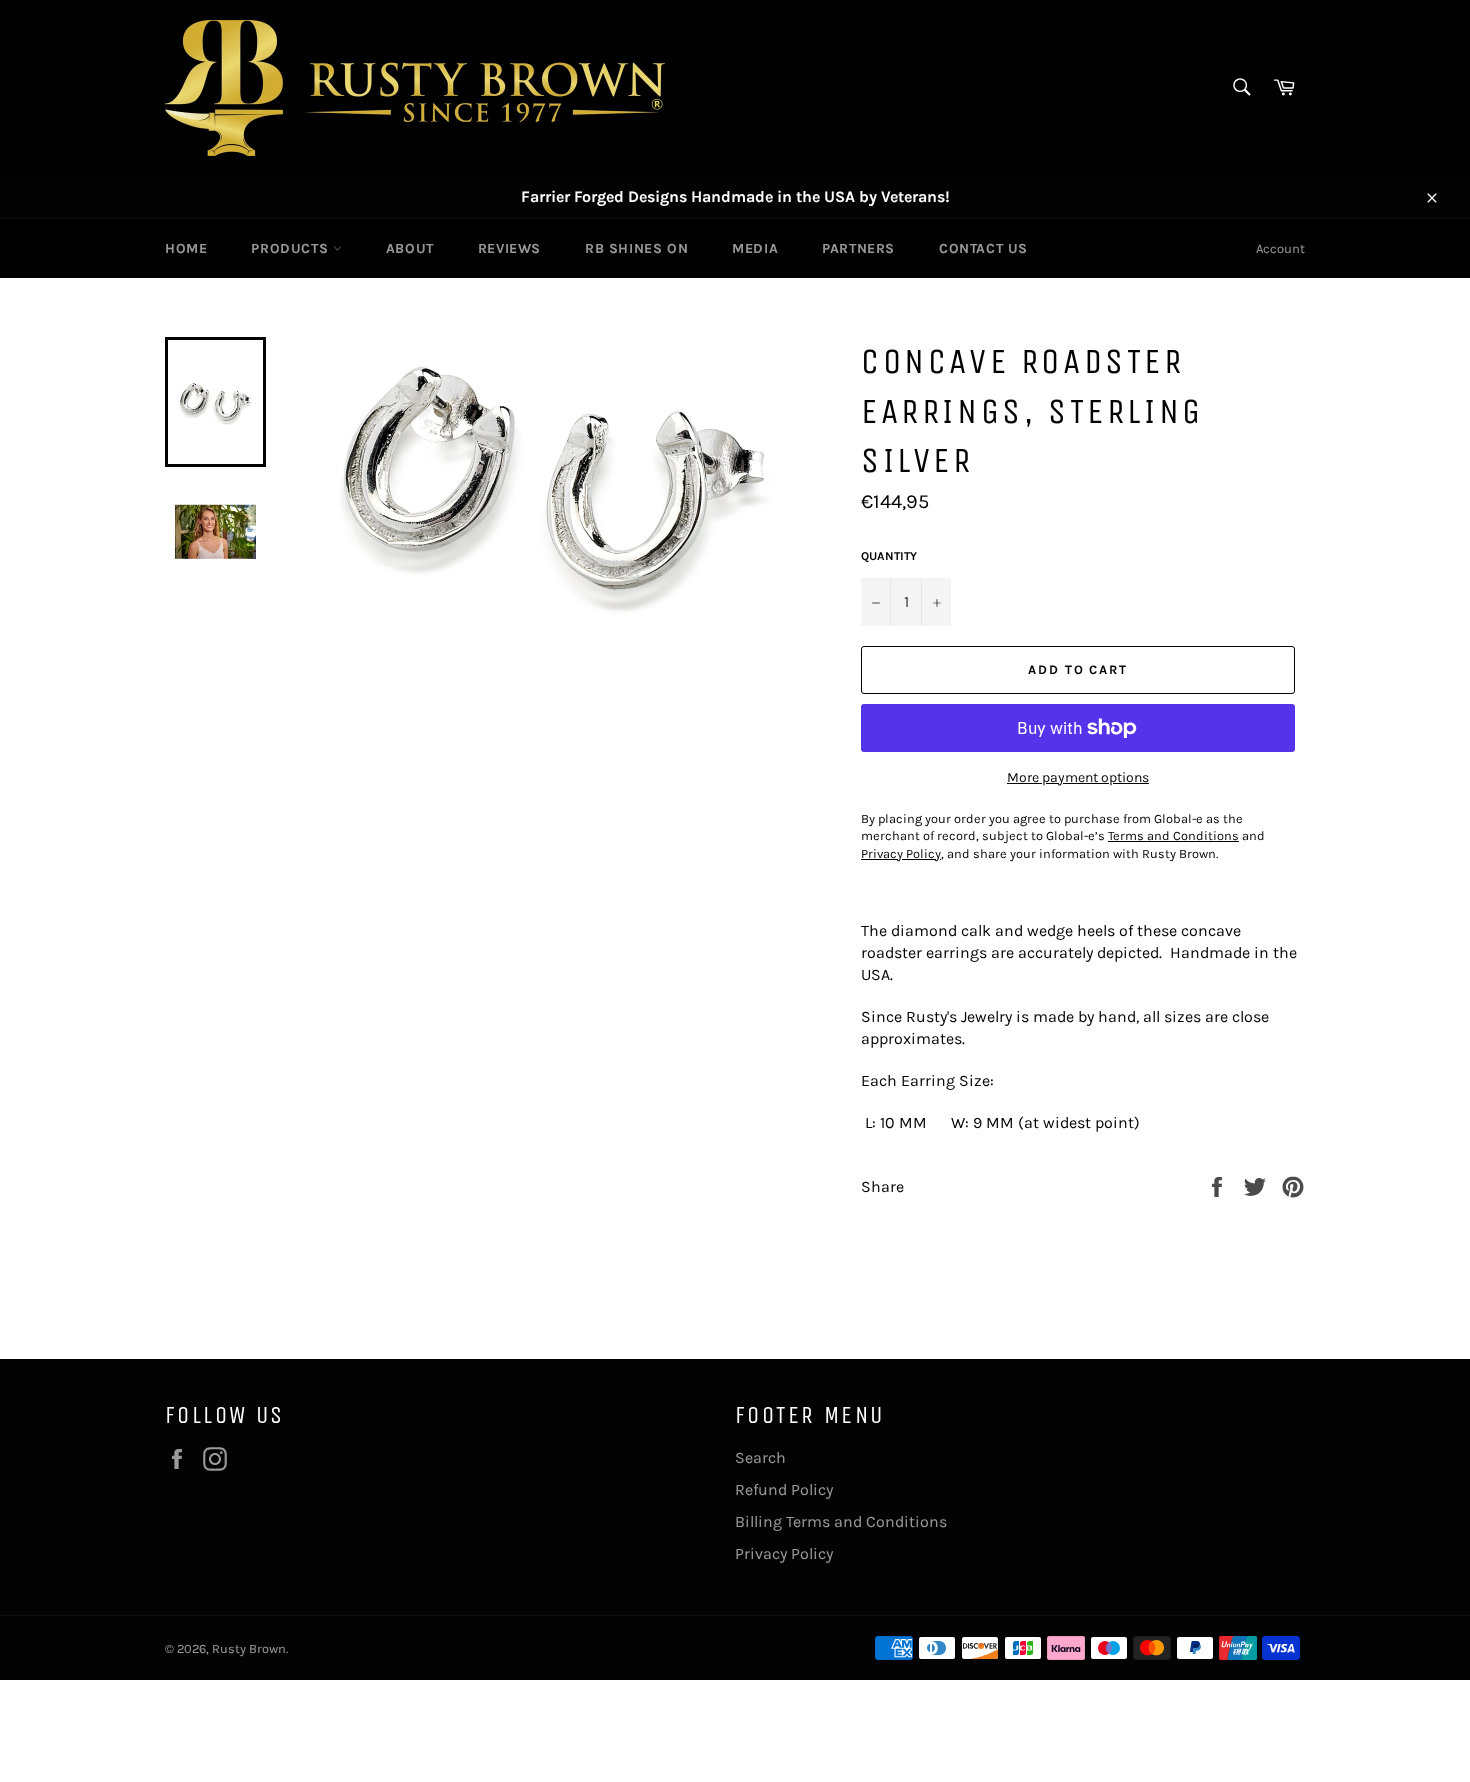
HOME (186, 248)
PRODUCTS (291, 248)
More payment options (1078, 777)
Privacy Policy (784, 1553)
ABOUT (410, 248)
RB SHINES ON (636, 248)
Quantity (889, 556)
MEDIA (755, 248)
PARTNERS (858, 248)
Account (1280, 248)
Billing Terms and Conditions (841, 1521)
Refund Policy (784, 1489)
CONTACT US (983, 248)
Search (760, 1457)
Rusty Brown (249, 1648)
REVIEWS (509, 248)
